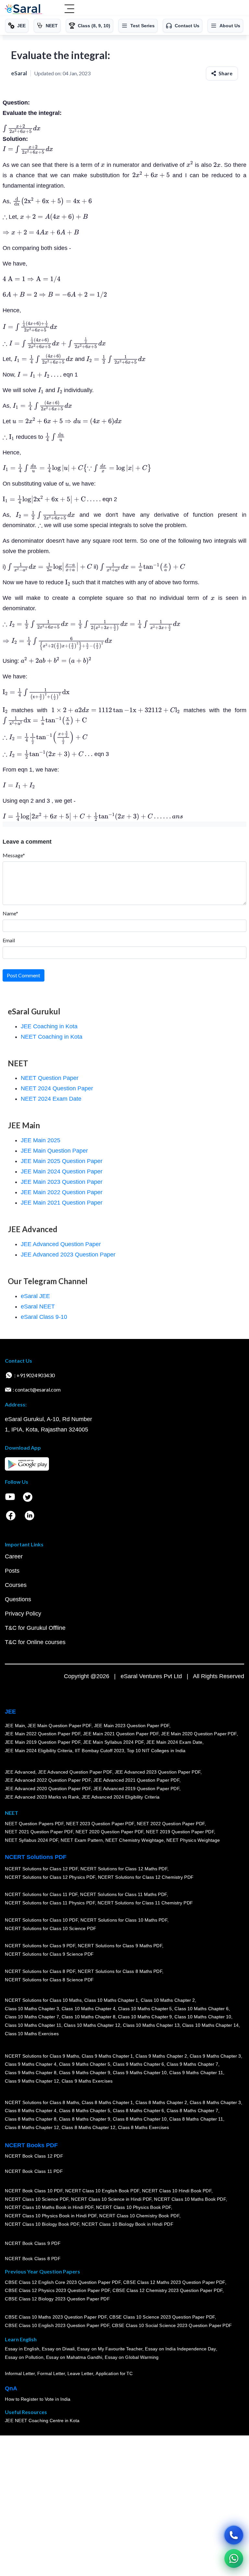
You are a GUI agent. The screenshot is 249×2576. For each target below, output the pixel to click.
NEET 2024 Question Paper (57, 1088)
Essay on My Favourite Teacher (110, 2349)
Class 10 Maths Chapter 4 (88, 2009)
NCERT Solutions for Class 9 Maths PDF (120, 1946)
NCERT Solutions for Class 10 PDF (41, 1920)
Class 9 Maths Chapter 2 (161, 2056)
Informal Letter (20, 2373)
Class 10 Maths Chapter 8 (88, 2017)
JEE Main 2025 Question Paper (62, 1161)
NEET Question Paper (50, 1078)
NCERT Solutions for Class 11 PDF (41, 1894)
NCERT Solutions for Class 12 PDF (41, 1869)
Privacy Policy (23, 1614)
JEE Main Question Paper (54, 1151)
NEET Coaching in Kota (52, 1037)
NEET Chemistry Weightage (135, 1840)
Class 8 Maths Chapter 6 (138, 2111)
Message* (14, 855)
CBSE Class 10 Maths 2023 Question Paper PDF (56, 2317)
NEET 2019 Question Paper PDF (180, 1832)
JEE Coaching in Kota (49, 1026)
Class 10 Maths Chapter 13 (151, 2025)
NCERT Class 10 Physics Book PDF (133, 2207)
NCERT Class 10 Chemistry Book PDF (139, 2216)
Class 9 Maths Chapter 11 (196, 2073)
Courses (16, 1585)
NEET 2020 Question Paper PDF (110, 1832)
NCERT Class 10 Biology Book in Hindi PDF (127, 2224)
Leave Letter (80, 2373)
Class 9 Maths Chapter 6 (138, 2064)
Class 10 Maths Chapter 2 (168, 2000)
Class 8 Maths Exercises (144, 2127)
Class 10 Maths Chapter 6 (201, 2009)
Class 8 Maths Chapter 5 (84, 2111)
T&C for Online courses (35, 1642)
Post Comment (24, 975)
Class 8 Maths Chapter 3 (215, 2102)
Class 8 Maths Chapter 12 (32, 2127)
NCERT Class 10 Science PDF (37, 2199)
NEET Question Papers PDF (34, 1824)
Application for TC (114, 2373)
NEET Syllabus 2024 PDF (31, 1840)
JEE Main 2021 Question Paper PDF (121, 1734)
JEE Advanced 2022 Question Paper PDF (48, 1780)
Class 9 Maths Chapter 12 (32, 2081)
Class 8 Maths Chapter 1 (107, 2102)
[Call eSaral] (234, 2535)
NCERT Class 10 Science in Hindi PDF (111, 2199)
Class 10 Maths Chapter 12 (92, 2025)
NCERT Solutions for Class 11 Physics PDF (50, 1903)
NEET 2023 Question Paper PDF (100, 1824)
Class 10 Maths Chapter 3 (32, 2009)
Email (9, 940)
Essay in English (22, 2349)
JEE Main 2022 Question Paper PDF (43, 1734)
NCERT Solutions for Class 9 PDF (40, 1946)
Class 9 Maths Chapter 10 (140, 2073)
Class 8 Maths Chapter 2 (161, 2102)
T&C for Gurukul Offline (35, 1628)
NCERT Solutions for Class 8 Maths (42, 2102)
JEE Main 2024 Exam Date (174, 1742)
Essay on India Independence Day (180, 2349)
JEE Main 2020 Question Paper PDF (199, 1734)
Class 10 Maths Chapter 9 (145, 2017)
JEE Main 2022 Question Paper (62, 1192)
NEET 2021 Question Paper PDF (39, 1832)
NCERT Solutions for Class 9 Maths (42, 2056)
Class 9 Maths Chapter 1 (107, 2056)
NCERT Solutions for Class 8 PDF (40, 1971)
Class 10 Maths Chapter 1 (111, 2000)
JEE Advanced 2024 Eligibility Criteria (121, 1797)
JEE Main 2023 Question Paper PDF (131, 1726)
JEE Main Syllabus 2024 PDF (113, 1742)
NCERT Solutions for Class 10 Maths (43, 2000)
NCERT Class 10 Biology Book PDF (42, 2224)
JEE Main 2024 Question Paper (62, 1171)
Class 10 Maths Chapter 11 (33, 2025)
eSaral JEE (35, 1296)
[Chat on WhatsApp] (234, 2558)
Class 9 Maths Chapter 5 (84, 2064)
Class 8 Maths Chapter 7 (192, 2111)
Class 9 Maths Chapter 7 (192, 2064)
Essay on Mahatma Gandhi (74, 2357)
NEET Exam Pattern (82, 1840)
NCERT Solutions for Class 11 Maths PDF (123, 1894)
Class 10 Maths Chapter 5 (145, 2009)
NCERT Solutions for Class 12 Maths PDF (124, 1869)
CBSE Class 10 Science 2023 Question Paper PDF (162, 2317)
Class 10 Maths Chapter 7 (32, 2017)
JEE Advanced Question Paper (61, 1244)
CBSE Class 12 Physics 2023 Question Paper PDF (57, 2290)
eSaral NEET (38, 1307)
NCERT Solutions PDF (36, 1857)
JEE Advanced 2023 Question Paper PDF (157, 1772)
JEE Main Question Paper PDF (59, 1726)
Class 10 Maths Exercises (32, 2033)
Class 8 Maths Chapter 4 (30, 2111)
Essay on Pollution (24, 2357)
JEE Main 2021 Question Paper (62, 1203)
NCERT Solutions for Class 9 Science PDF (49, 1954)
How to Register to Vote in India (38, 2399)
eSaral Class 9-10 (44, 1317)
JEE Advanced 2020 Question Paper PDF (48, 1789)
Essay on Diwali (58, 2349)
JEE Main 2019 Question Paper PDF (43, 1742)
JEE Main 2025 (41, 1140)
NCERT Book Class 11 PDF (34, 2171)
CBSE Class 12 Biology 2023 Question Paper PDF (57, 2299)
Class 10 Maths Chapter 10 (203, 2017)
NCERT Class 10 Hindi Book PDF (176, 2191)
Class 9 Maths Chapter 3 (215, 2056)
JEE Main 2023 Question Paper (62, 1182)
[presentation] (22, 129)
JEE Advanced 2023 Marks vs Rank (42, 1797)
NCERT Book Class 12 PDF (34, 2156)
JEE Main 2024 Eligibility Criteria (39, 1751)
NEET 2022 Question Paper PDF (171, 1824)
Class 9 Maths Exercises (87, 2081)
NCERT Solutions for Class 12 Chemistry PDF (145, 1877)
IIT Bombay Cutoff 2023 (100, 1751)
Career (14, 1556)
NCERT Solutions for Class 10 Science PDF (51, 1928)
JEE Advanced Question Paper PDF (75, 1772)
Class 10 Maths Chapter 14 (210, 2025)
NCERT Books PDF (31, 2145)
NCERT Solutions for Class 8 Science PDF (49, 1980)
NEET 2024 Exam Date (51, 1099)
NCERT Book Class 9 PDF (33, 2243)
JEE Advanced (20, 1772)
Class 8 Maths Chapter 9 (84, 2119)
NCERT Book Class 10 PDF (34, 2191)
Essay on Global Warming (132, 2357)
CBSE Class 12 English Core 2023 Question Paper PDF (63, 2282)
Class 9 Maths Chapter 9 (84, 2073)
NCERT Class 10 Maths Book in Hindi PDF (49, 2207)
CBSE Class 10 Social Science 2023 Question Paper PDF (172, 2325)
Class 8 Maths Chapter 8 (30, 2119)
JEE (10, 1712)
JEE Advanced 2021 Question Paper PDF (136, 1780)
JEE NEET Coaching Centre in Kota (42, 2421)
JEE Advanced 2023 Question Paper (68, 1255)
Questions (18, 1599)
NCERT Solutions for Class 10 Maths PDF (124, 1920)
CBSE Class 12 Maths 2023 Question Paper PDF (174, 2282)
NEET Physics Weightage (193, 1840)
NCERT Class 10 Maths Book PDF (190, 2199)
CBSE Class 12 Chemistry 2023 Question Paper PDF (167, 2290)
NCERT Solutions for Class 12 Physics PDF (50, 1877)
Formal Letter (51, 2373)
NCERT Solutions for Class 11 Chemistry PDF (145, 1903)
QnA (11, 2388)
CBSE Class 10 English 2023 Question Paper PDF (57, 2325)
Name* (10, 913)
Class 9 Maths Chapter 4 (30, 2064)
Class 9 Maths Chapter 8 (30, 2073)
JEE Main (15, 1726)
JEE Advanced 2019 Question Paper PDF (136, 1789)
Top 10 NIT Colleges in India (156, 1751)
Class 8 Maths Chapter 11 (196, 2119)
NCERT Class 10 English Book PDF (102, 2191)
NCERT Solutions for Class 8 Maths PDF (120, 1971)
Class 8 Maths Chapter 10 (140, 2119)
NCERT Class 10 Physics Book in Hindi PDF (51, 2216)
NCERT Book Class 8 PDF (33, 2259)
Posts (12, 1571)
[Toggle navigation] (69, 9)
